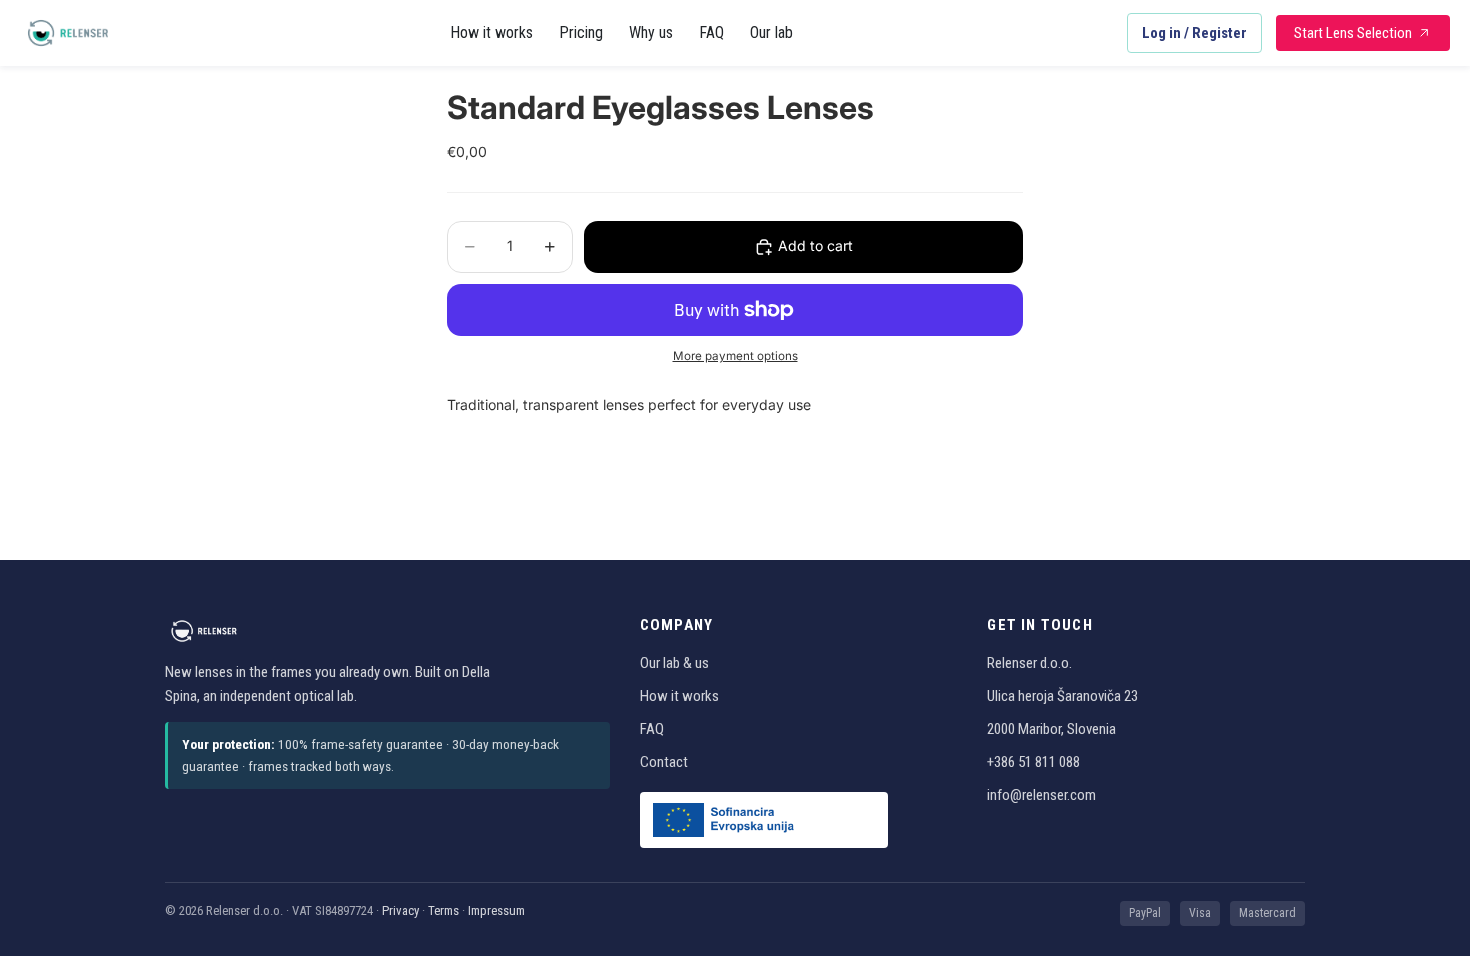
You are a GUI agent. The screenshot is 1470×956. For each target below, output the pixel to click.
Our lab (771, 32)
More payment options (735, 356)
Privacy (400, 910)
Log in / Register (1194, 33)
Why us (651, 32)
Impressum (496, 910)
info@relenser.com (1041, 795)
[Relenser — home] (68, 33)
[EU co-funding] (764, 820)
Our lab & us (674, 663)
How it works (491, 32)
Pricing (581, 32)
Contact (664, 762)
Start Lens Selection (1353, 33)
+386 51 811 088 (1033, 762)
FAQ (711, 32)
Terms (443, 910)
